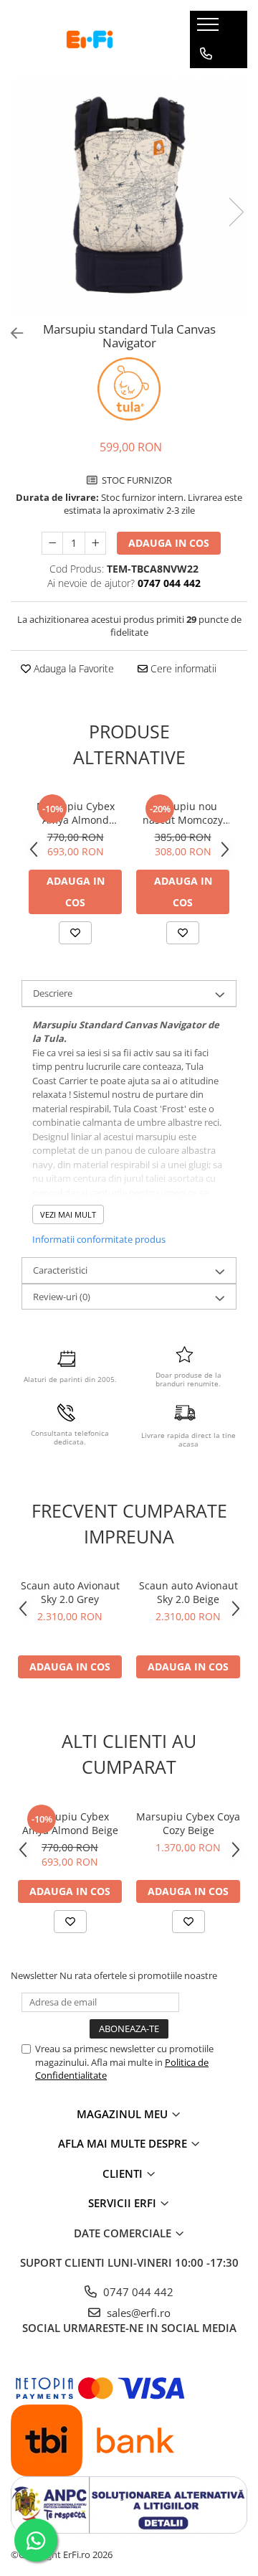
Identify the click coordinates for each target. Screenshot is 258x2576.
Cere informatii (182, 668)
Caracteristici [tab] (60, 1270)
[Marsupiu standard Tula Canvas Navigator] (129, 197)
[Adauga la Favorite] (75, 933)
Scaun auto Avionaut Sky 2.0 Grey (70, 1592)
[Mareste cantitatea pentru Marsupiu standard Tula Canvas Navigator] (95, 543)
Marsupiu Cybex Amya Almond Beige (76, 813)
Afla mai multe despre (124, 2143)
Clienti (124, 2173)
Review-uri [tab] (62, 1297)
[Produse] (210, 29)
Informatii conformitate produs (99, 1239)
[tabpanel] (129, 197)
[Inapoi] (11, 333)
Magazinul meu (124, 2114)
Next (236, 212)
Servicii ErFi (124, 2203)
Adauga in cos (169, 543)
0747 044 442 (137, 2292)
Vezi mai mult (68, 1214)
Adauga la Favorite (72, 668)
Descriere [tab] (53, 993)
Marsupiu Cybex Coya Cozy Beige (188, 1823)
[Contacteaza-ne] (206, 54)
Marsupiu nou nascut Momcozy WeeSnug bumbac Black (183, 813)
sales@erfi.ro (137, 2313)
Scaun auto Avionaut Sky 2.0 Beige (188, 1592)
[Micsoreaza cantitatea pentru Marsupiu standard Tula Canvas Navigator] (52, 543)
